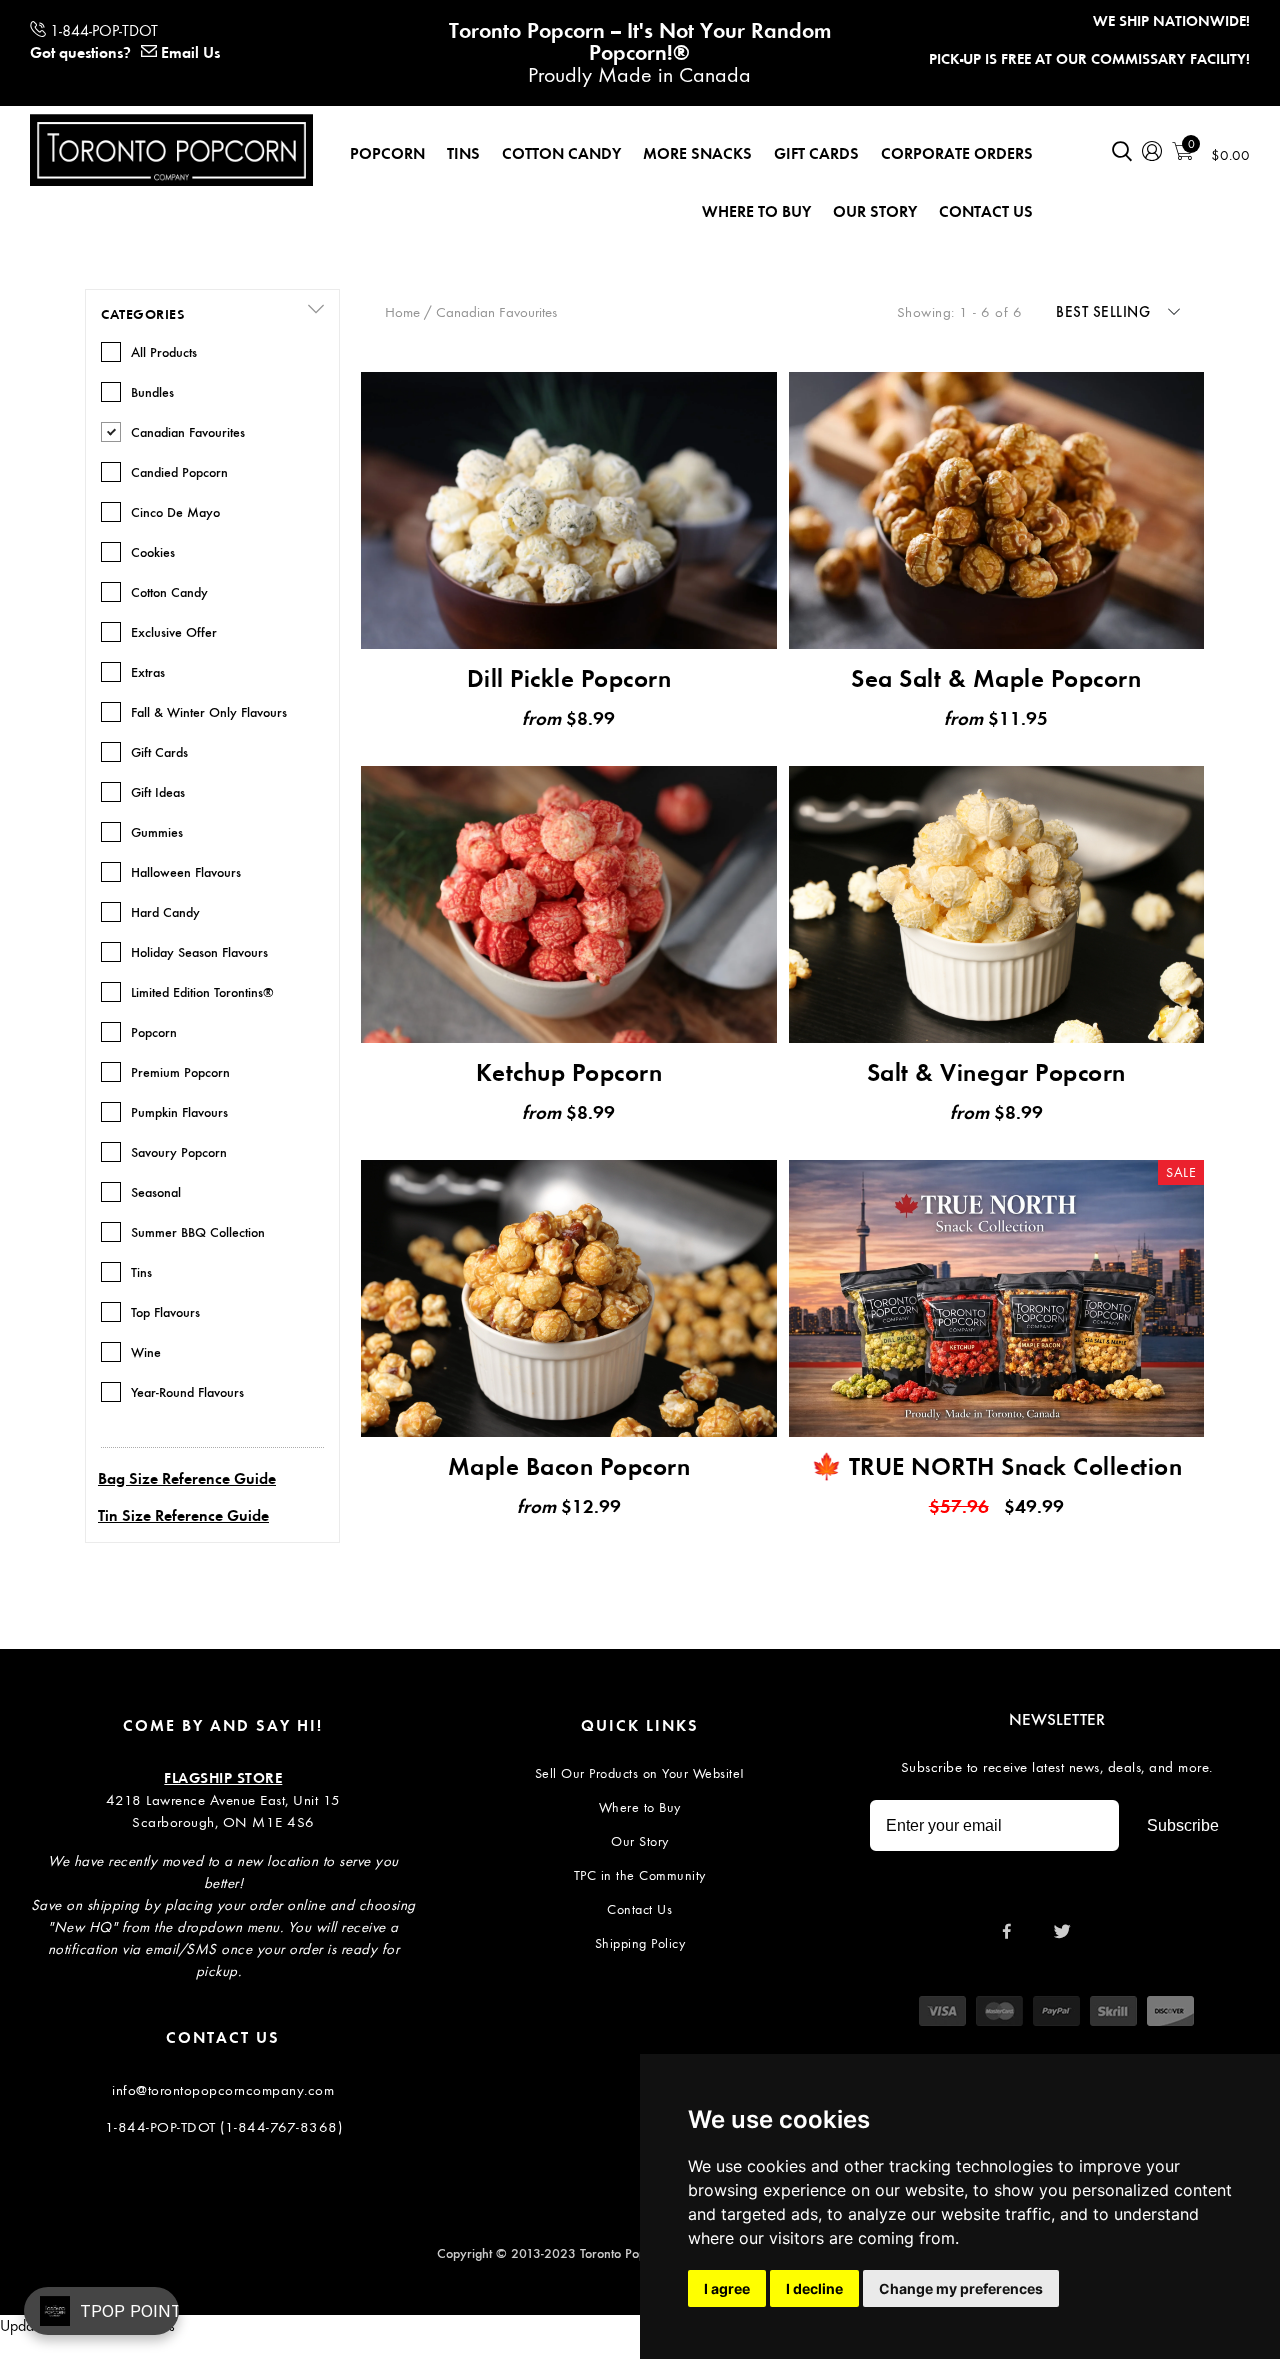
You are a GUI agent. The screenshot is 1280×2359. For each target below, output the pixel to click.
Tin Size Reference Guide (183, 1515)
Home (402, 312)
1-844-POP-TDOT (104, 30)
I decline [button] (814, 2288)
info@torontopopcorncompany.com (223, 2090)
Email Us (190, 52)
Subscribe (1183, 1825)
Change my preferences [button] (961, 2288)
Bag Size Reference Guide (187, 1478)
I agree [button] (727, 2288)
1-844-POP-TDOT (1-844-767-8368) (224, 2127)
